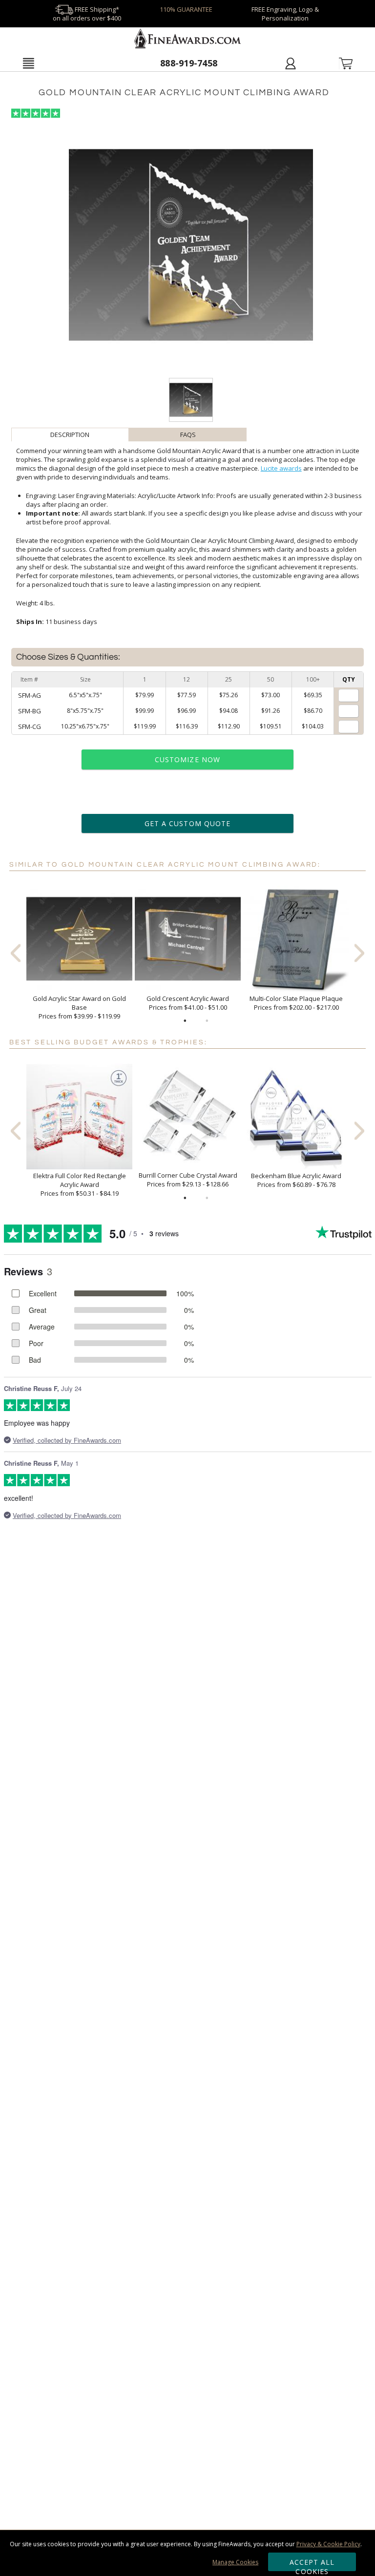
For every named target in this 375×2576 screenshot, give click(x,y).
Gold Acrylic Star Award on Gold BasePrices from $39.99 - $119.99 (79, 1007)
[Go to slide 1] (185, 1021)
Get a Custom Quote (187, 823)
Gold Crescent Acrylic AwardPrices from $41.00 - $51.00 (188, 1003)
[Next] (359, 953)
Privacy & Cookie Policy (328, 2544)
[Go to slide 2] (207, 1021)
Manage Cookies (235, 2562)
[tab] (70, 435)
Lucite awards (281, 468)
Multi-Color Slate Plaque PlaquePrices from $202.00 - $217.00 (296, 1003)
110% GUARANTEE (186, 9)
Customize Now (187, 759)
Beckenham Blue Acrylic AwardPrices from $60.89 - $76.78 (296, 1180)
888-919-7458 (189, 63)
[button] (28, 63)
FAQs (188, 435)
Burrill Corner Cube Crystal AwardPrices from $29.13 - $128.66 (188, 1180)
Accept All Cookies (312, 2564)
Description (70, 435)
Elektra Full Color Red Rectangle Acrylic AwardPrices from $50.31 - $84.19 (80, 1184)
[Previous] (16, 953)
